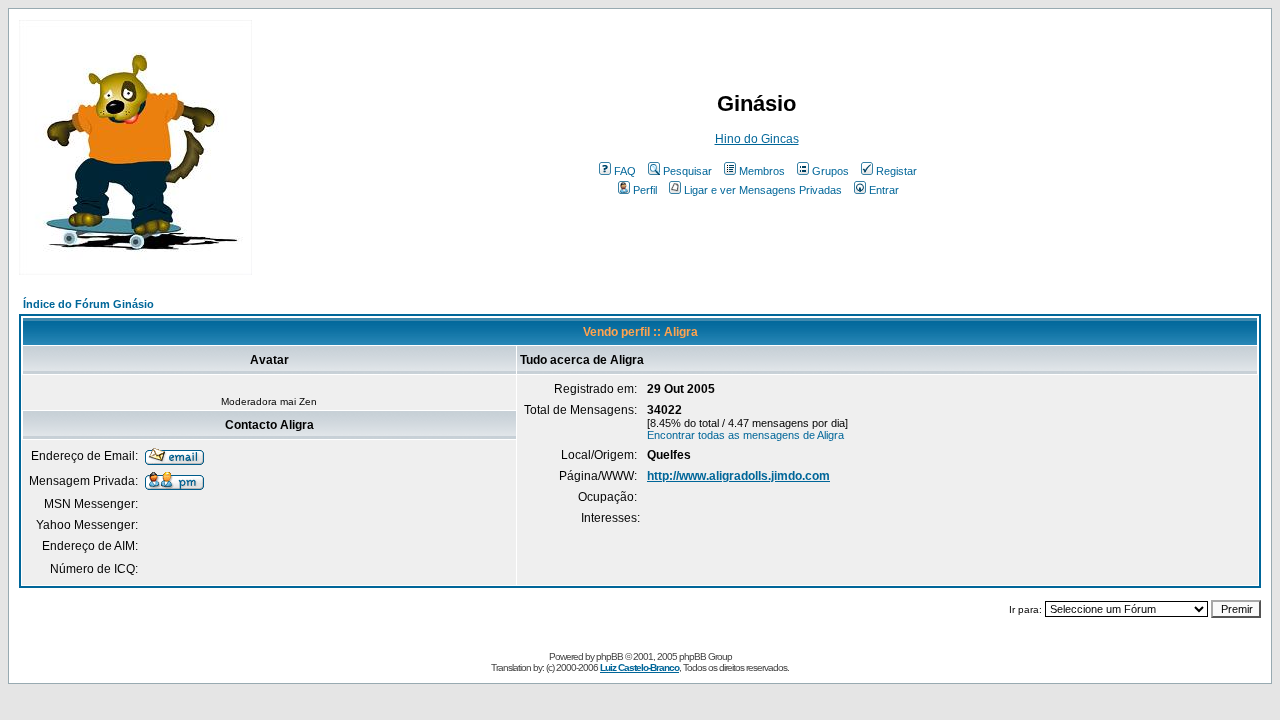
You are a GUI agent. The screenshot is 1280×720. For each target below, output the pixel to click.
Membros (762, 171)
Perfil (645, 190)
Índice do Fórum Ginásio (88, 304)
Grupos (830, 171)
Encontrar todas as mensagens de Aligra (745, 435)
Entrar (884, 190)
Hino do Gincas (757, 139)
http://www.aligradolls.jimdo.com (738, 476)
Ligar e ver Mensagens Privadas (763, 190)
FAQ (625, 171)
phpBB (609, 656)
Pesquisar (687, 171)
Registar (896, 171)
